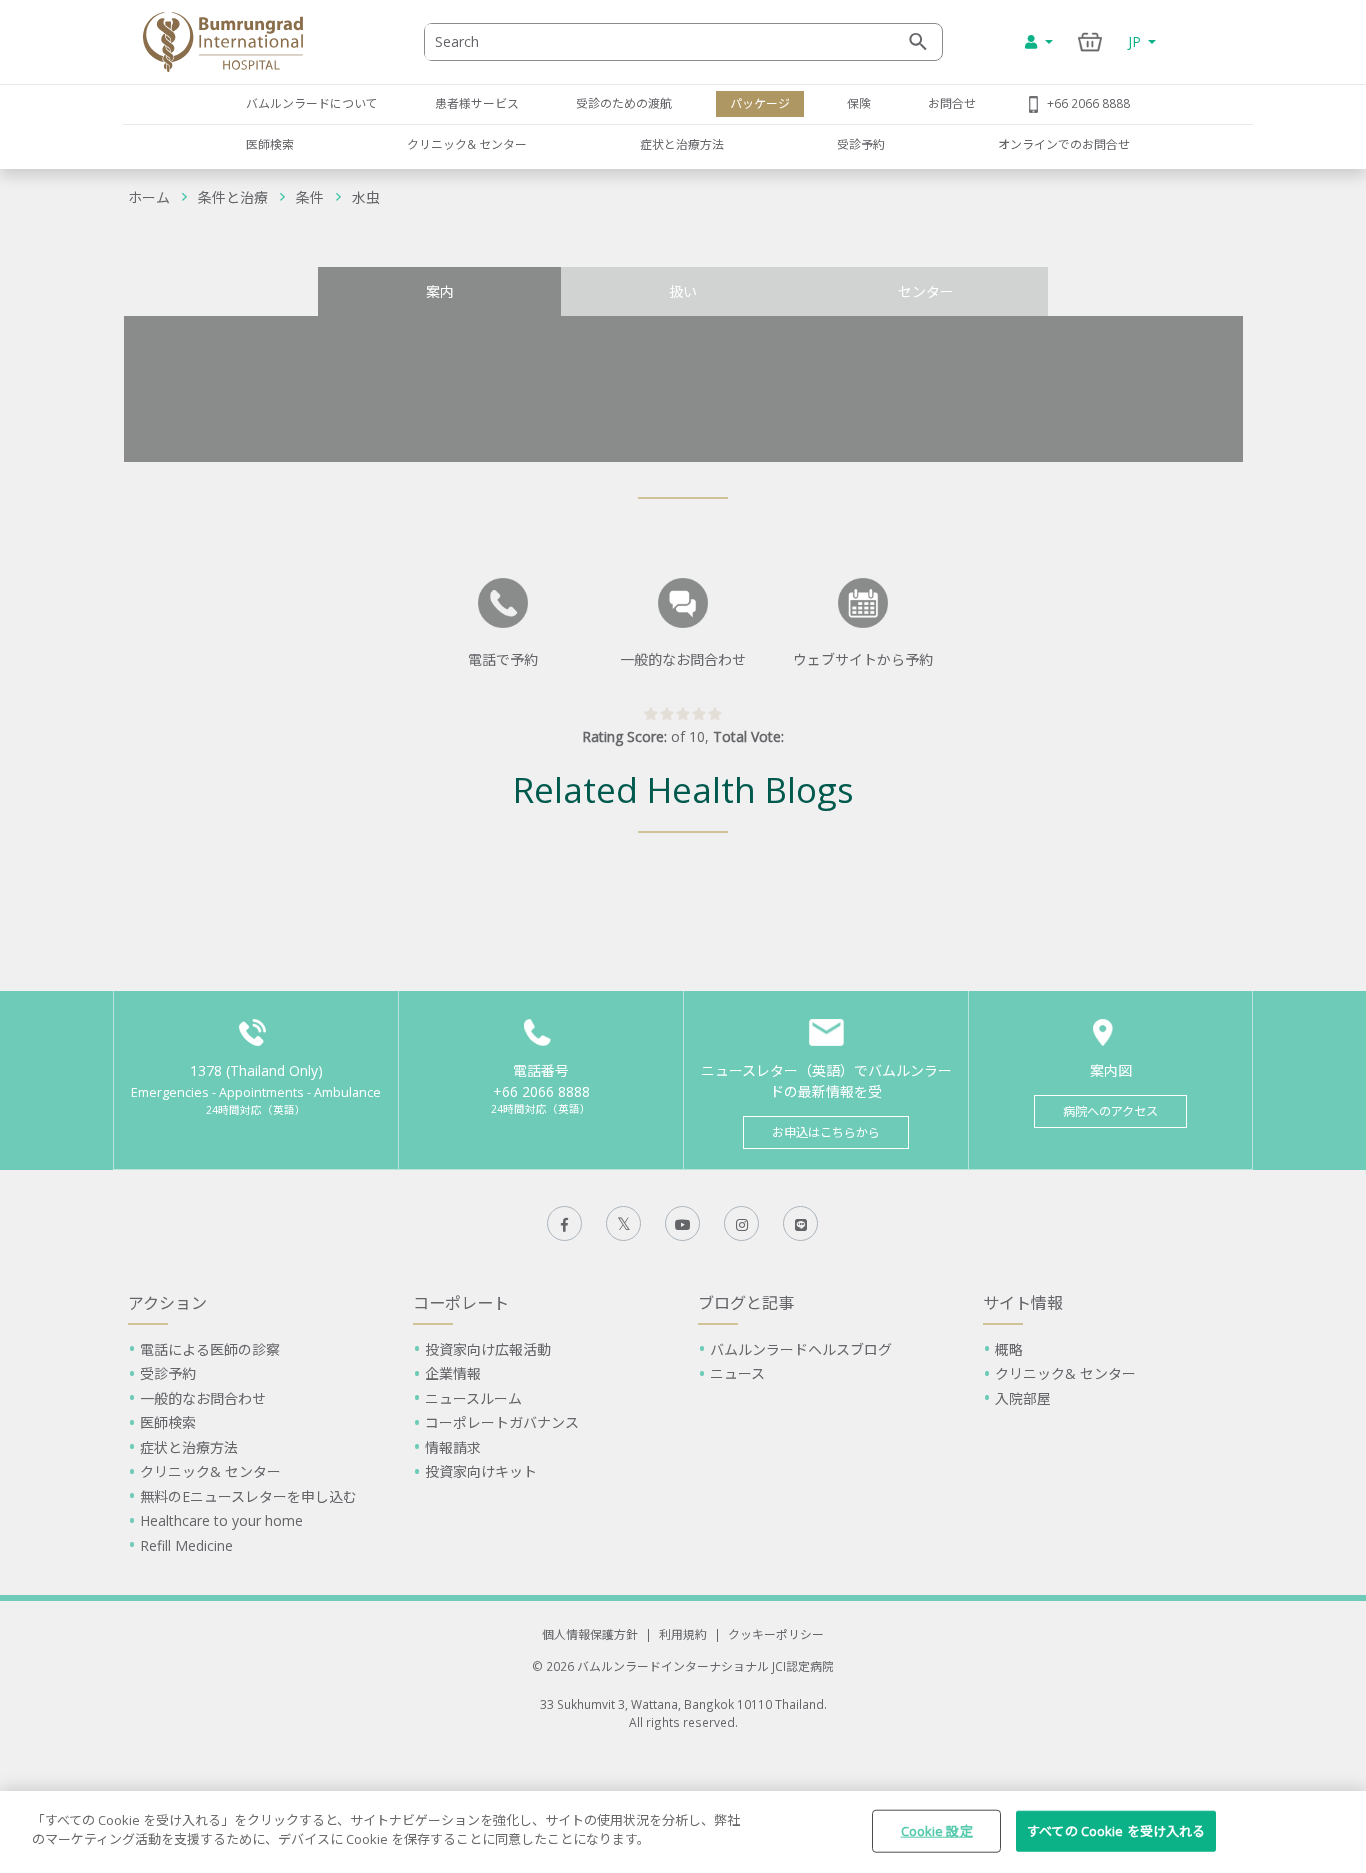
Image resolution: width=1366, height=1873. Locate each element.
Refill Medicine (186, 1545)
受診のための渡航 (624, 103)
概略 (1009, 1349)
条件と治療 (233, 197)
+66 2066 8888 (1088, 103)
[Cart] (1090, 41)
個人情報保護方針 (590, 1634)
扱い (683, 291)
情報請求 (453, 1447)
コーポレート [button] (461, 1303)
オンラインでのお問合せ (1064, 144)
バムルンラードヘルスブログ (801, 1349)
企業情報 (453, 1373)
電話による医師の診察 (210, 1349)
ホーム (149, 197)
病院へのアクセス (1110, 1111)
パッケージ (760, 103)
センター (926, 291)
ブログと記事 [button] (746, 1303)
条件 (310, 197)
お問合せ (952, 103)
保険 (859, 103)
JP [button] (1136, 41)
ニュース (737, 1373)
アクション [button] (167, 1303)
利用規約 (683, 1634)
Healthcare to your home (221, 1520)
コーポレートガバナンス (502, 1422)
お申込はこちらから (826, 1132)
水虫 (366, 197)
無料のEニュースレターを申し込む (248, 1496)
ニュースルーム (473, 1398)
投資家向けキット (481, 1471)
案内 (440, 291)
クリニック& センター (467, 144)
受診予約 (861, 144)
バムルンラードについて (312, 103)
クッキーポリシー (776, 1634)
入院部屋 (1023, 1398)
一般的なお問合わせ (203, 1398)
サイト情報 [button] (1023, 1303)
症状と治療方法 (682, 144)
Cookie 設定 (937, 1831)
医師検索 (270, 144)
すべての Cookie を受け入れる (1116, 1831)
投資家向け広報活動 (488, 1349)
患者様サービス (477, 103)
